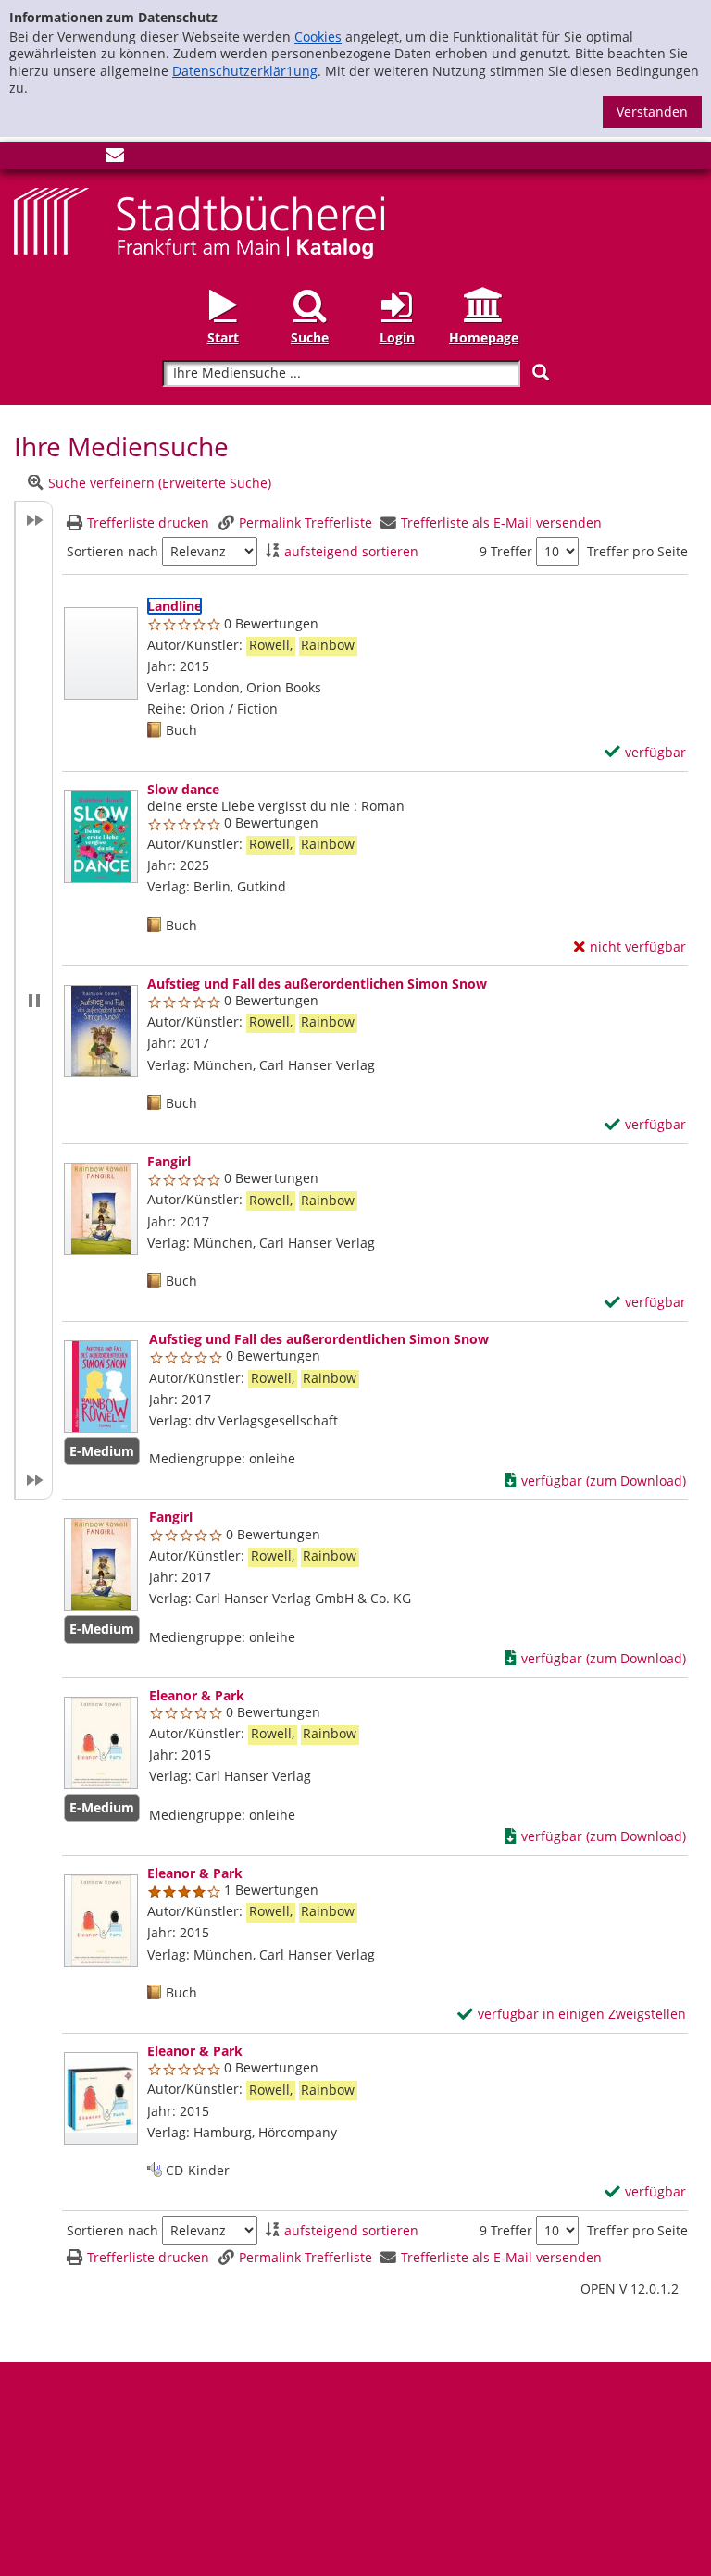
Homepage (484, 337)
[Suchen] (541, 373)
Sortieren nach (112, 552)
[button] (33, 1000)
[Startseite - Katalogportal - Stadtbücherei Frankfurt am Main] (199, 222)
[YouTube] (84, 159)
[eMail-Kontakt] (115, 159)
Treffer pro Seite (637, 552)
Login (397, 337)
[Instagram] (54, 159)
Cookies (318, 37)
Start (223, 337)
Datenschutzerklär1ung (245, 71)
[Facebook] (23, 159)
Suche (310, 337)
